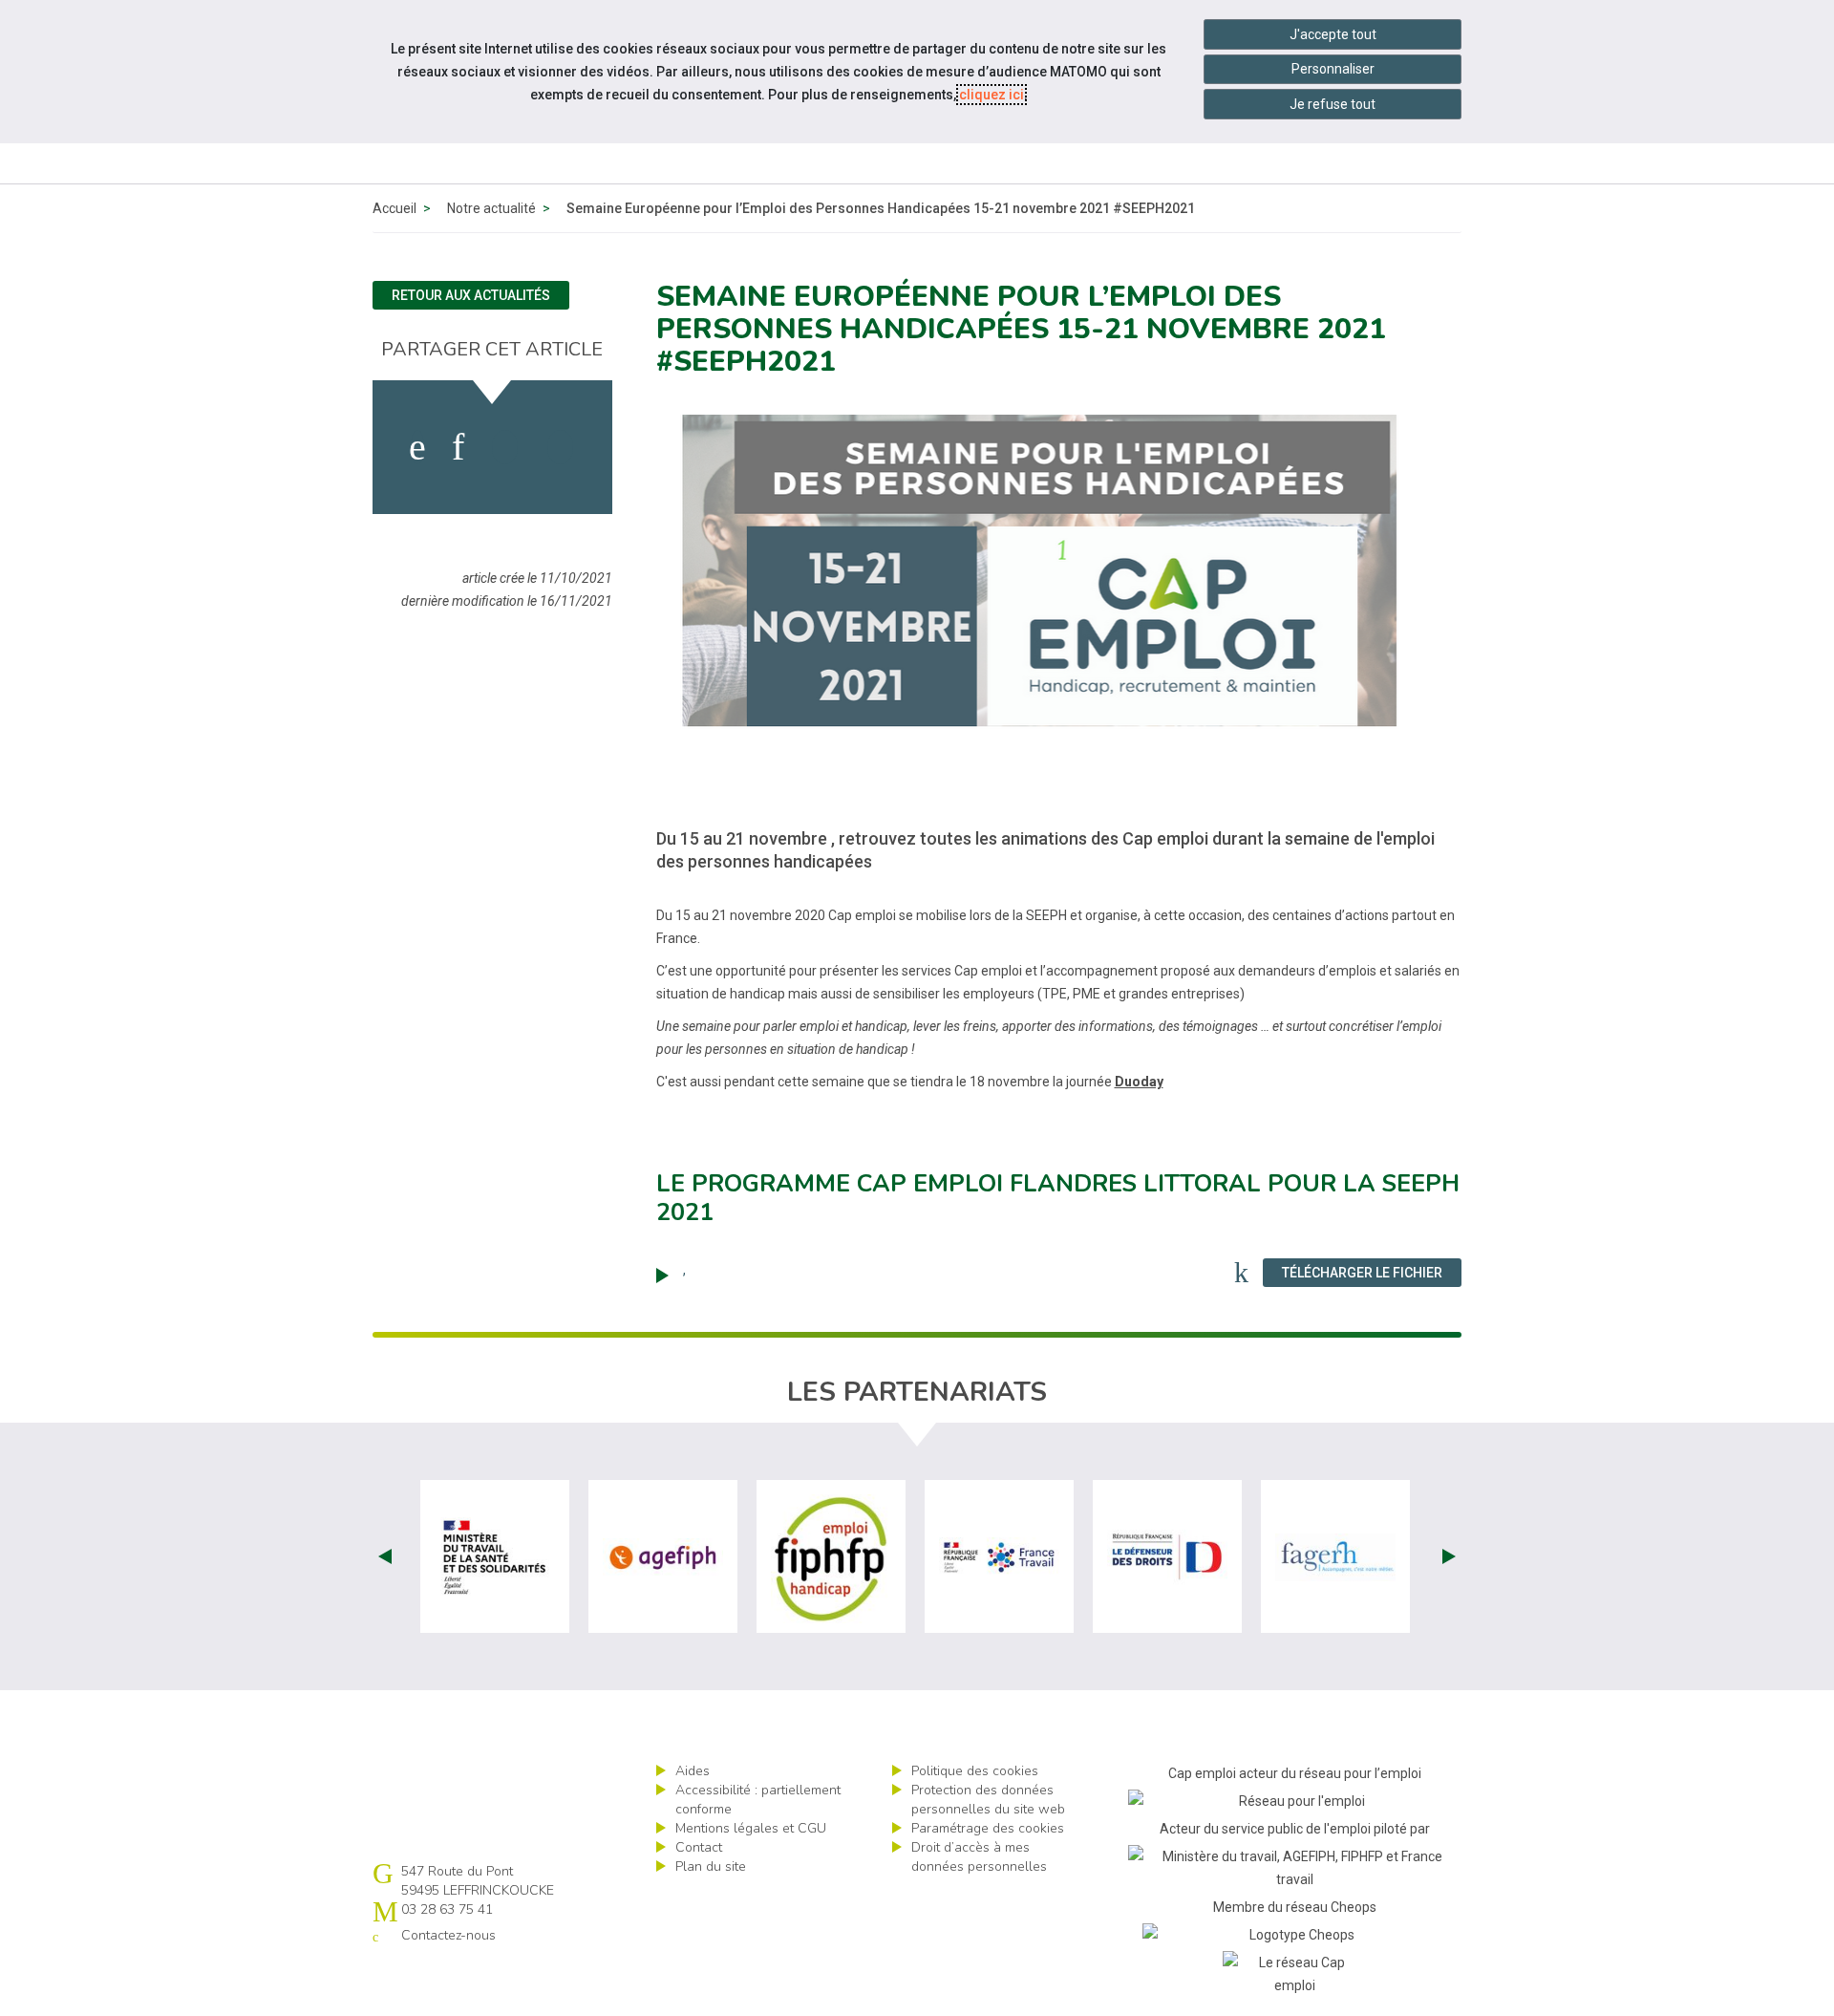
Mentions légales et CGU (751, 1828)
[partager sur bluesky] (560, 447)
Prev (385, 1556)
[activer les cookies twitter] (505, 447)
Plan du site (711, 1866)
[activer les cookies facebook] (417, 447)
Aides (693, 1771)
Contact (699, 1847)
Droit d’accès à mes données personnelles (979, 1857)
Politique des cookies (975, 1771)
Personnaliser (1333, 69)
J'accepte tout (1333, 34)
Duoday (1139, 1082)
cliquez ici (992, 95)
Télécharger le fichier (1372, 1272)
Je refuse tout (1333, 104)
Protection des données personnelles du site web (988, 1800)
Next (1449, 1556)
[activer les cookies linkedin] (458, 447)
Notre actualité (491, 208)
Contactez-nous (448, 1935)
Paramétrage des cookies (988, 1828)
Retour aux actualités (471, 295)
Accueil (395, 208)
